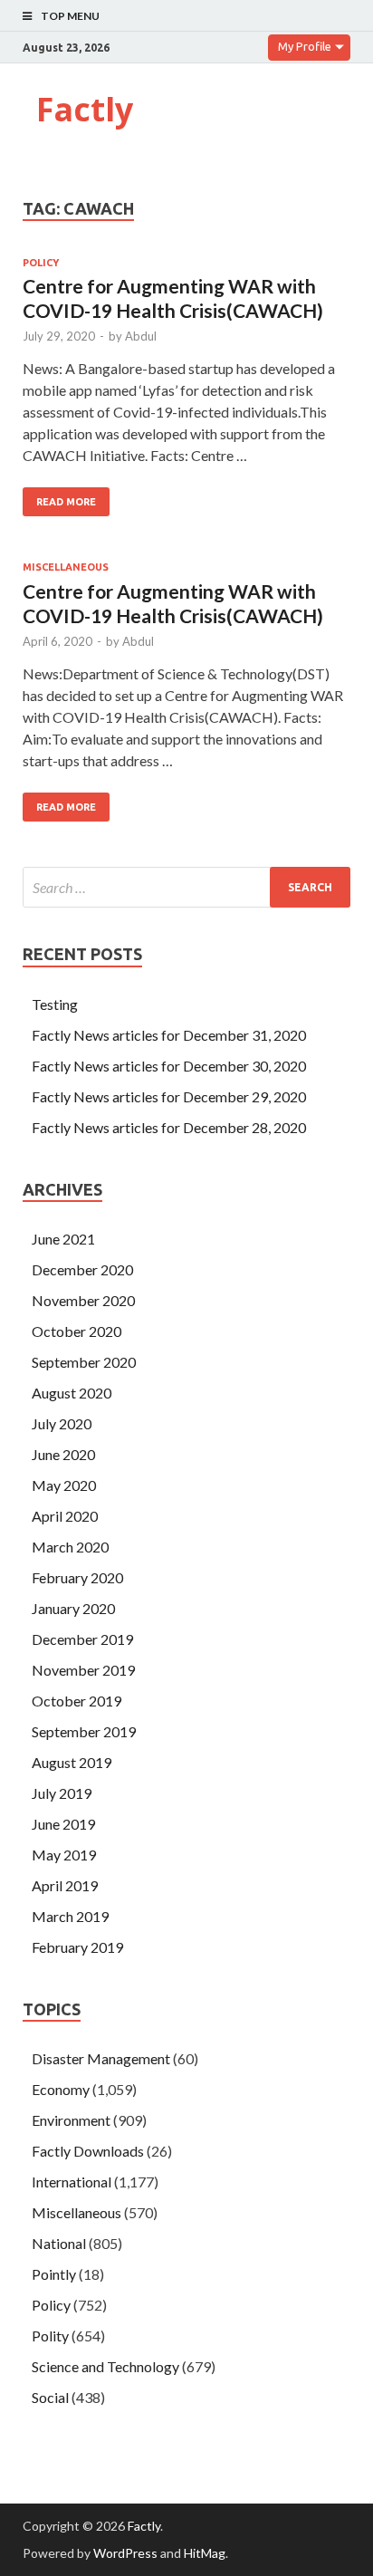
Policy (41, 263)
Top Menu (70, 16)
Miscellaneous (66, 567)
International (72, 2182)
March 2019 (70, 1916)
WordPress (125, 2553)
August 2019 (72, 1762)
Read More (66, 502)
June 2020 (63, 1454)
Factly (85, 109)
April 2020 (65, 1516)
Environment (71, 2120)
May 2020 (64, 1485)
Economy (61, 2089)
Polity (50, 2336)
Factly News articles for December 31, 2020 (169, 1035)
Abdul (141, 336)
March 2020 (70, 1547)
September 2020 (84, 1362)
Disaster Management (101, 2058)
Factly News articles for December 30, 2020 (169, 1066)
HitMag (205, 2553)
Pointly (54, 2274)
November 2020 (83, 1300)
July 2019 (62, 1793)
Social (50, 2397)
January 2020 (73, 1608)
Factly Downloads (88, 2151)
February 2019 (77, 1947)
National (59, 2243)
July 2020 (62, 1423)
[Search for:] (186, 887)
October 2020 (77, 1331)
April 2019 (65, 1885)
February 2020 (77, 1577)
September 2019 (84, 1731)
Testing (55, 1004)
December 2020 (82, 1269)
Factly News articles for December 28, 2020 (169, 1127)
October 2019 (77, 1701)
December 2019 (82, 1639)
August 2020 (72, 1393)
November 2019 (83, 1670)
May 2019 (64, 1855)
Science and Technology (105, 2366)
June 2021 (63, 1239)
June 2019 (63, 1824)
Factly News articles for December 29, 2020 (169, 1096)
